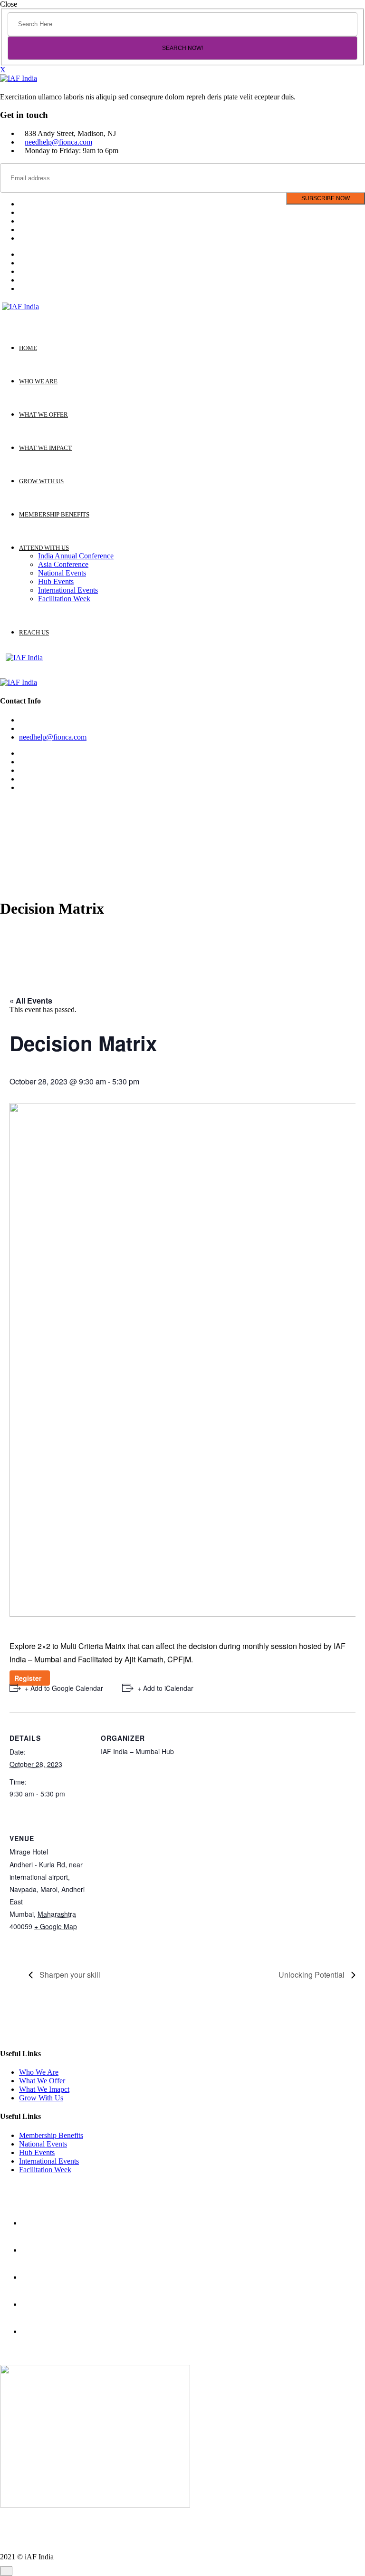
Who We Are (39, 2072)
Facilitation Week (64, 599)
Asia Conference (63, 564)
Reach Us (34, 632)
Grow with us (41, 481)
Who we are (38, 381)
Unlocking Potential (312, 1975)
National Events (62, 573)
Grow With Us (41, 2098)
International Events (68, 590)
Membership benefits (54, 514)
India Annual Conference (76, 556)
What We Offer (42, 2081)
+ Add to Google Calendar (64, 1688)
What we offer (43, 415)
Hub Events (56, 581)
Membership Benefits (51, 2135)
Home (28, 348)
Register (30, 1678)
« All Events (31, 1000)
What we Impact (45, 448)
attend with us (44, 548)
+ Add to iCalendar (165, 1688)
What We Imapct (44, 2089)
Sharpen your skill (69, 1975)
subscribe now (326, 198)
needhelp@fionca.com (58, 142)
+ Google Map (56, 1926)
